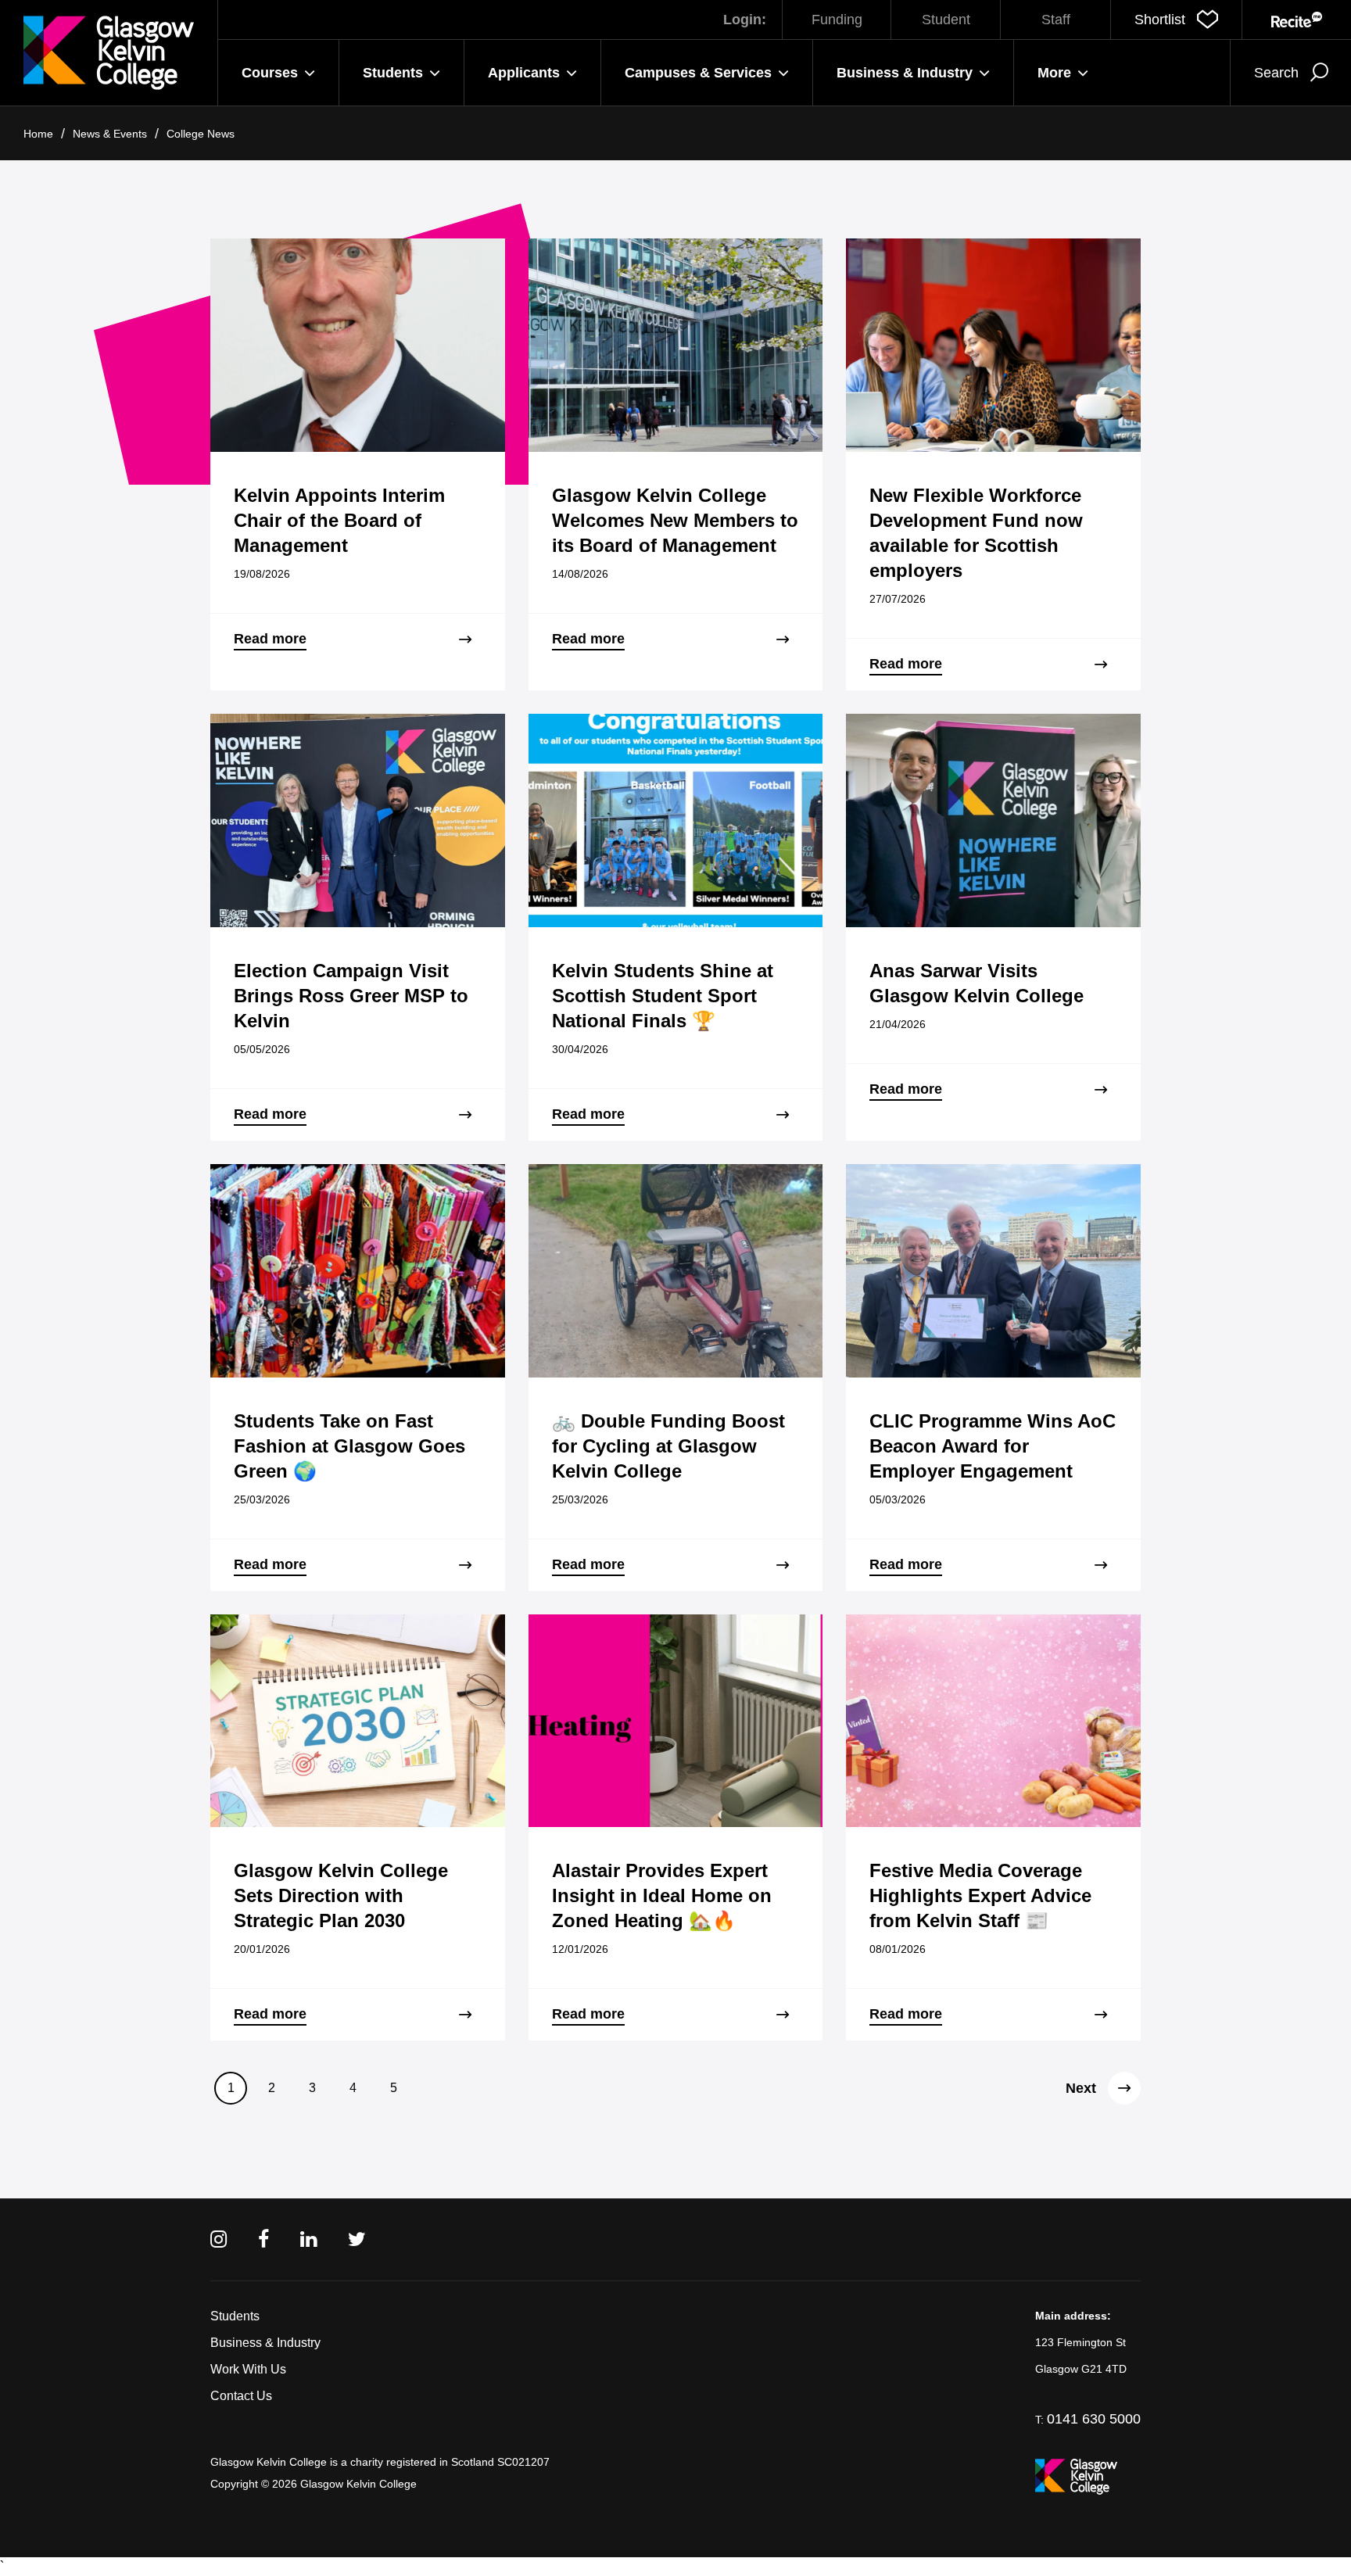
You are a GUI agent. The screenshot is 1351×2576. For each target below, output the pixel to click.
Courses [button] (270, 73)
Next (1081, 2088)
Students (235, 2316)
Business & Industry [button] (905, 73)
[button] (1176, 20)
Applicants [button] (524, 73)
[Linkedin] (308, 2239)
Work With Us (248, 2369)
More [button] (1054, 73)
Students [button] (393, 73)
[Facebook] (263, 2239)
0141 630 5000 (1094, 2419)
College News (201, 134)
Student (946, 20)
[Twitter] (357, 2239)
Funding (837, 20)
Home (38, 134)
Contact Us (241, 2396)
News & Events (110, 134)
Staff (1056, 20)
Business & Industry (265, 2343)
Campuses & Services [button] (698, 73)
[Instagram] (219, 2239)
